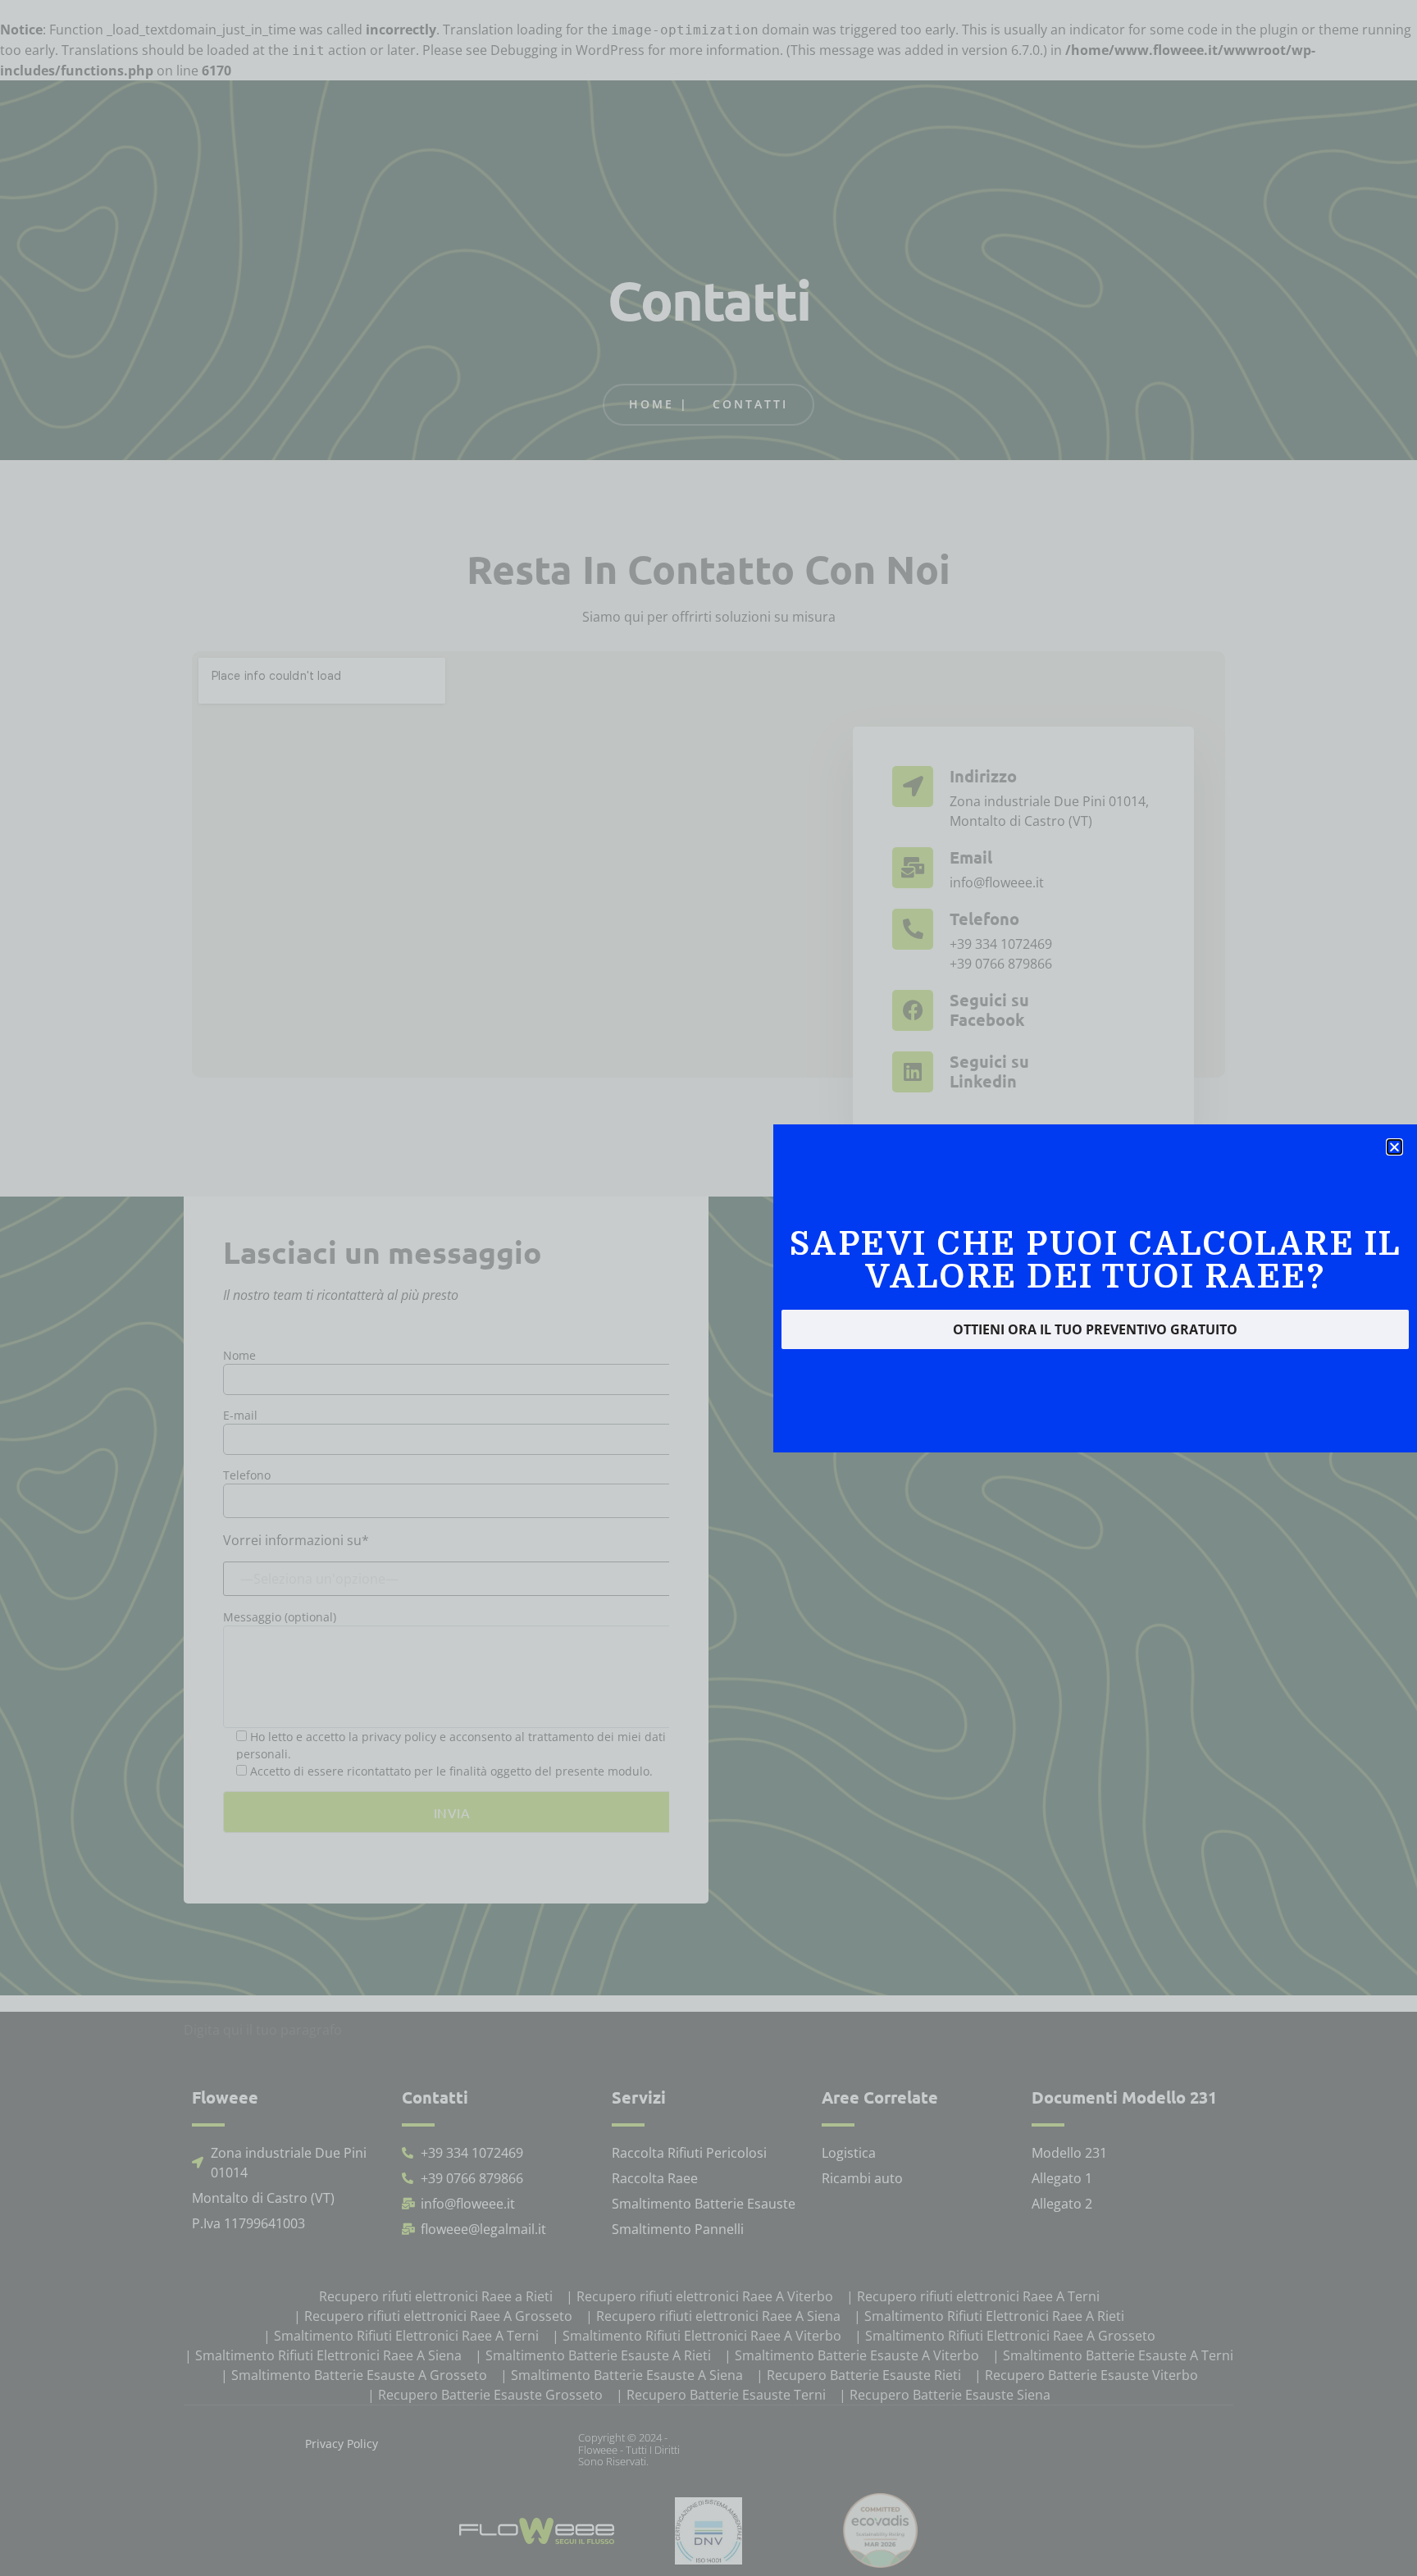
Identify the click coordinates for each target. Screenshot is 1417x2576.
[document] (708, 1288)
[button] (1394, 1147)
